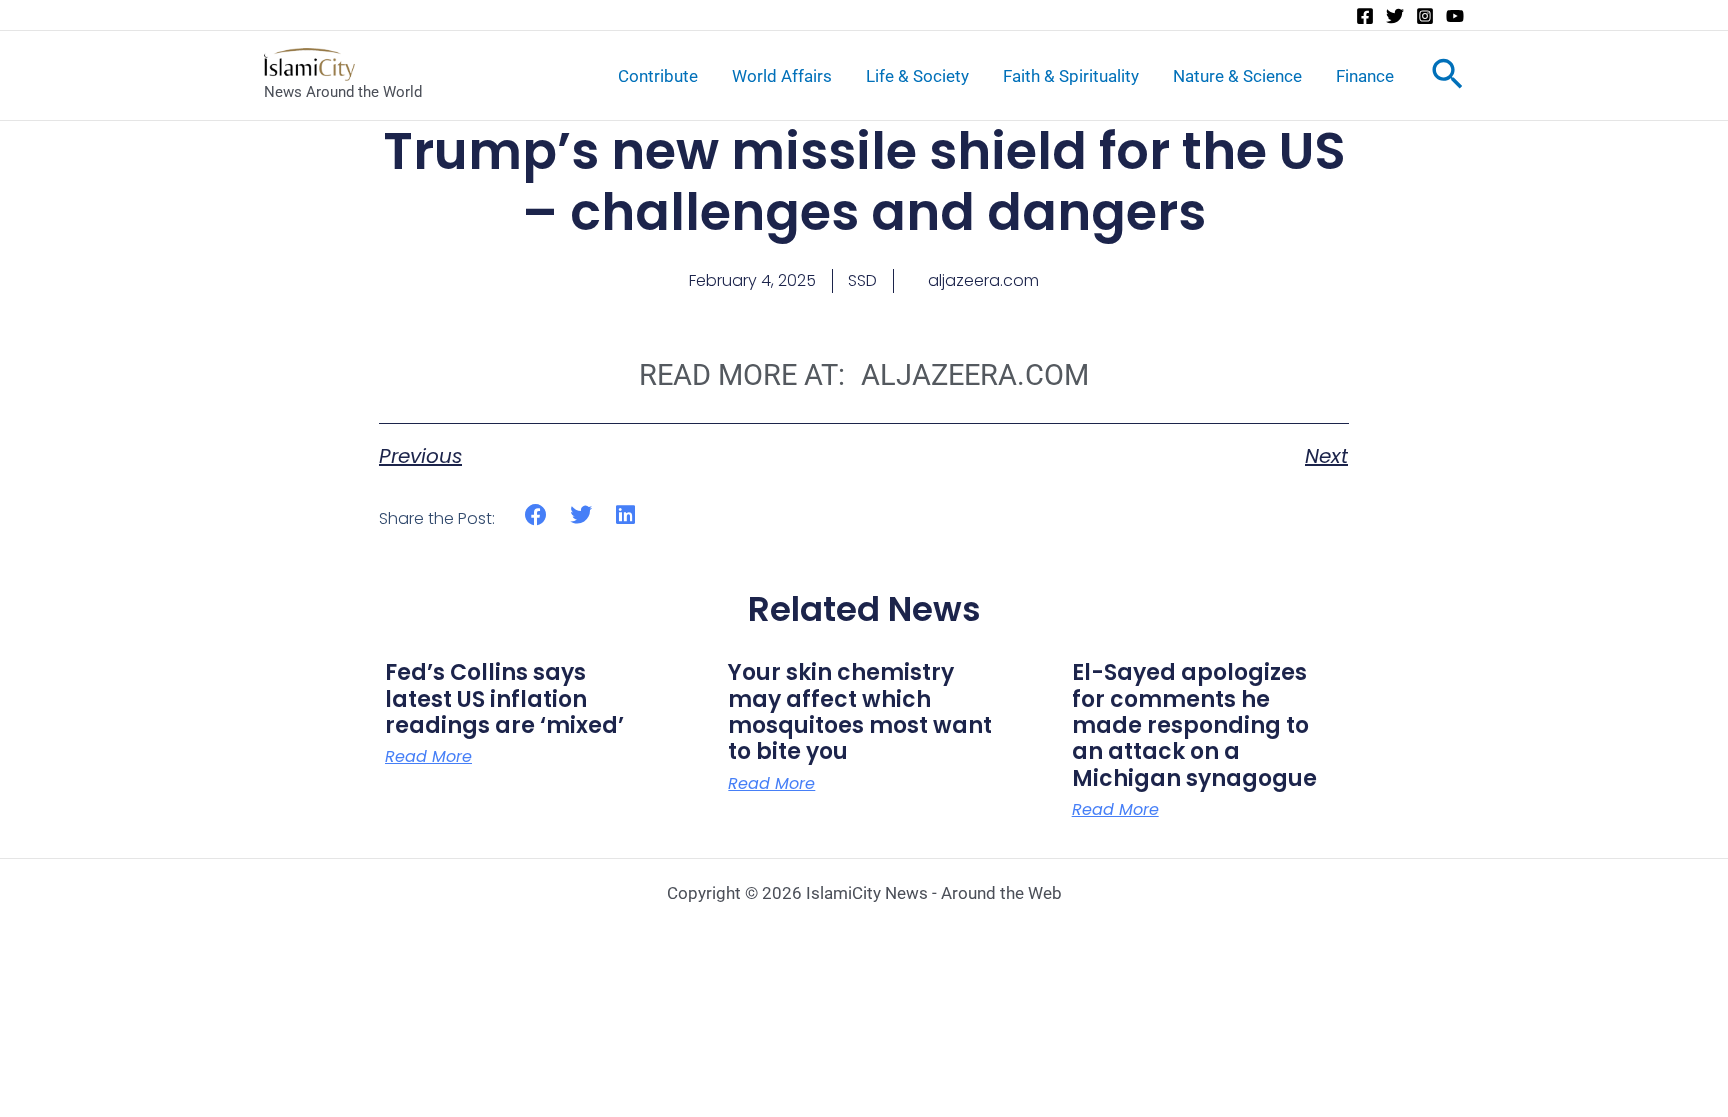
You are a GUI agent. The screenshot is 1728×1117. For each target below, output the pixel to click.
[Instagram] (1425, 16)
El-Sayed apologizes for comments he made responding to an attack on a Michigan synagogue (1194, 725)
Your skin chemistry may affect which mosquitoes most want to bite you (860, 712)
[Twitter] (1395, 16)
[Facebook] (1365, 16)
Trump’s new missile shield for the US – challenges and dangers (864, 181)
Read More (428, 757)
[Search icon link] (1447, 78)
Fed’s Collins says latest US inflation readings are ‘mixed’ (504, 699)
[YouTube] (1455, 16)
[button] (536, 515)
